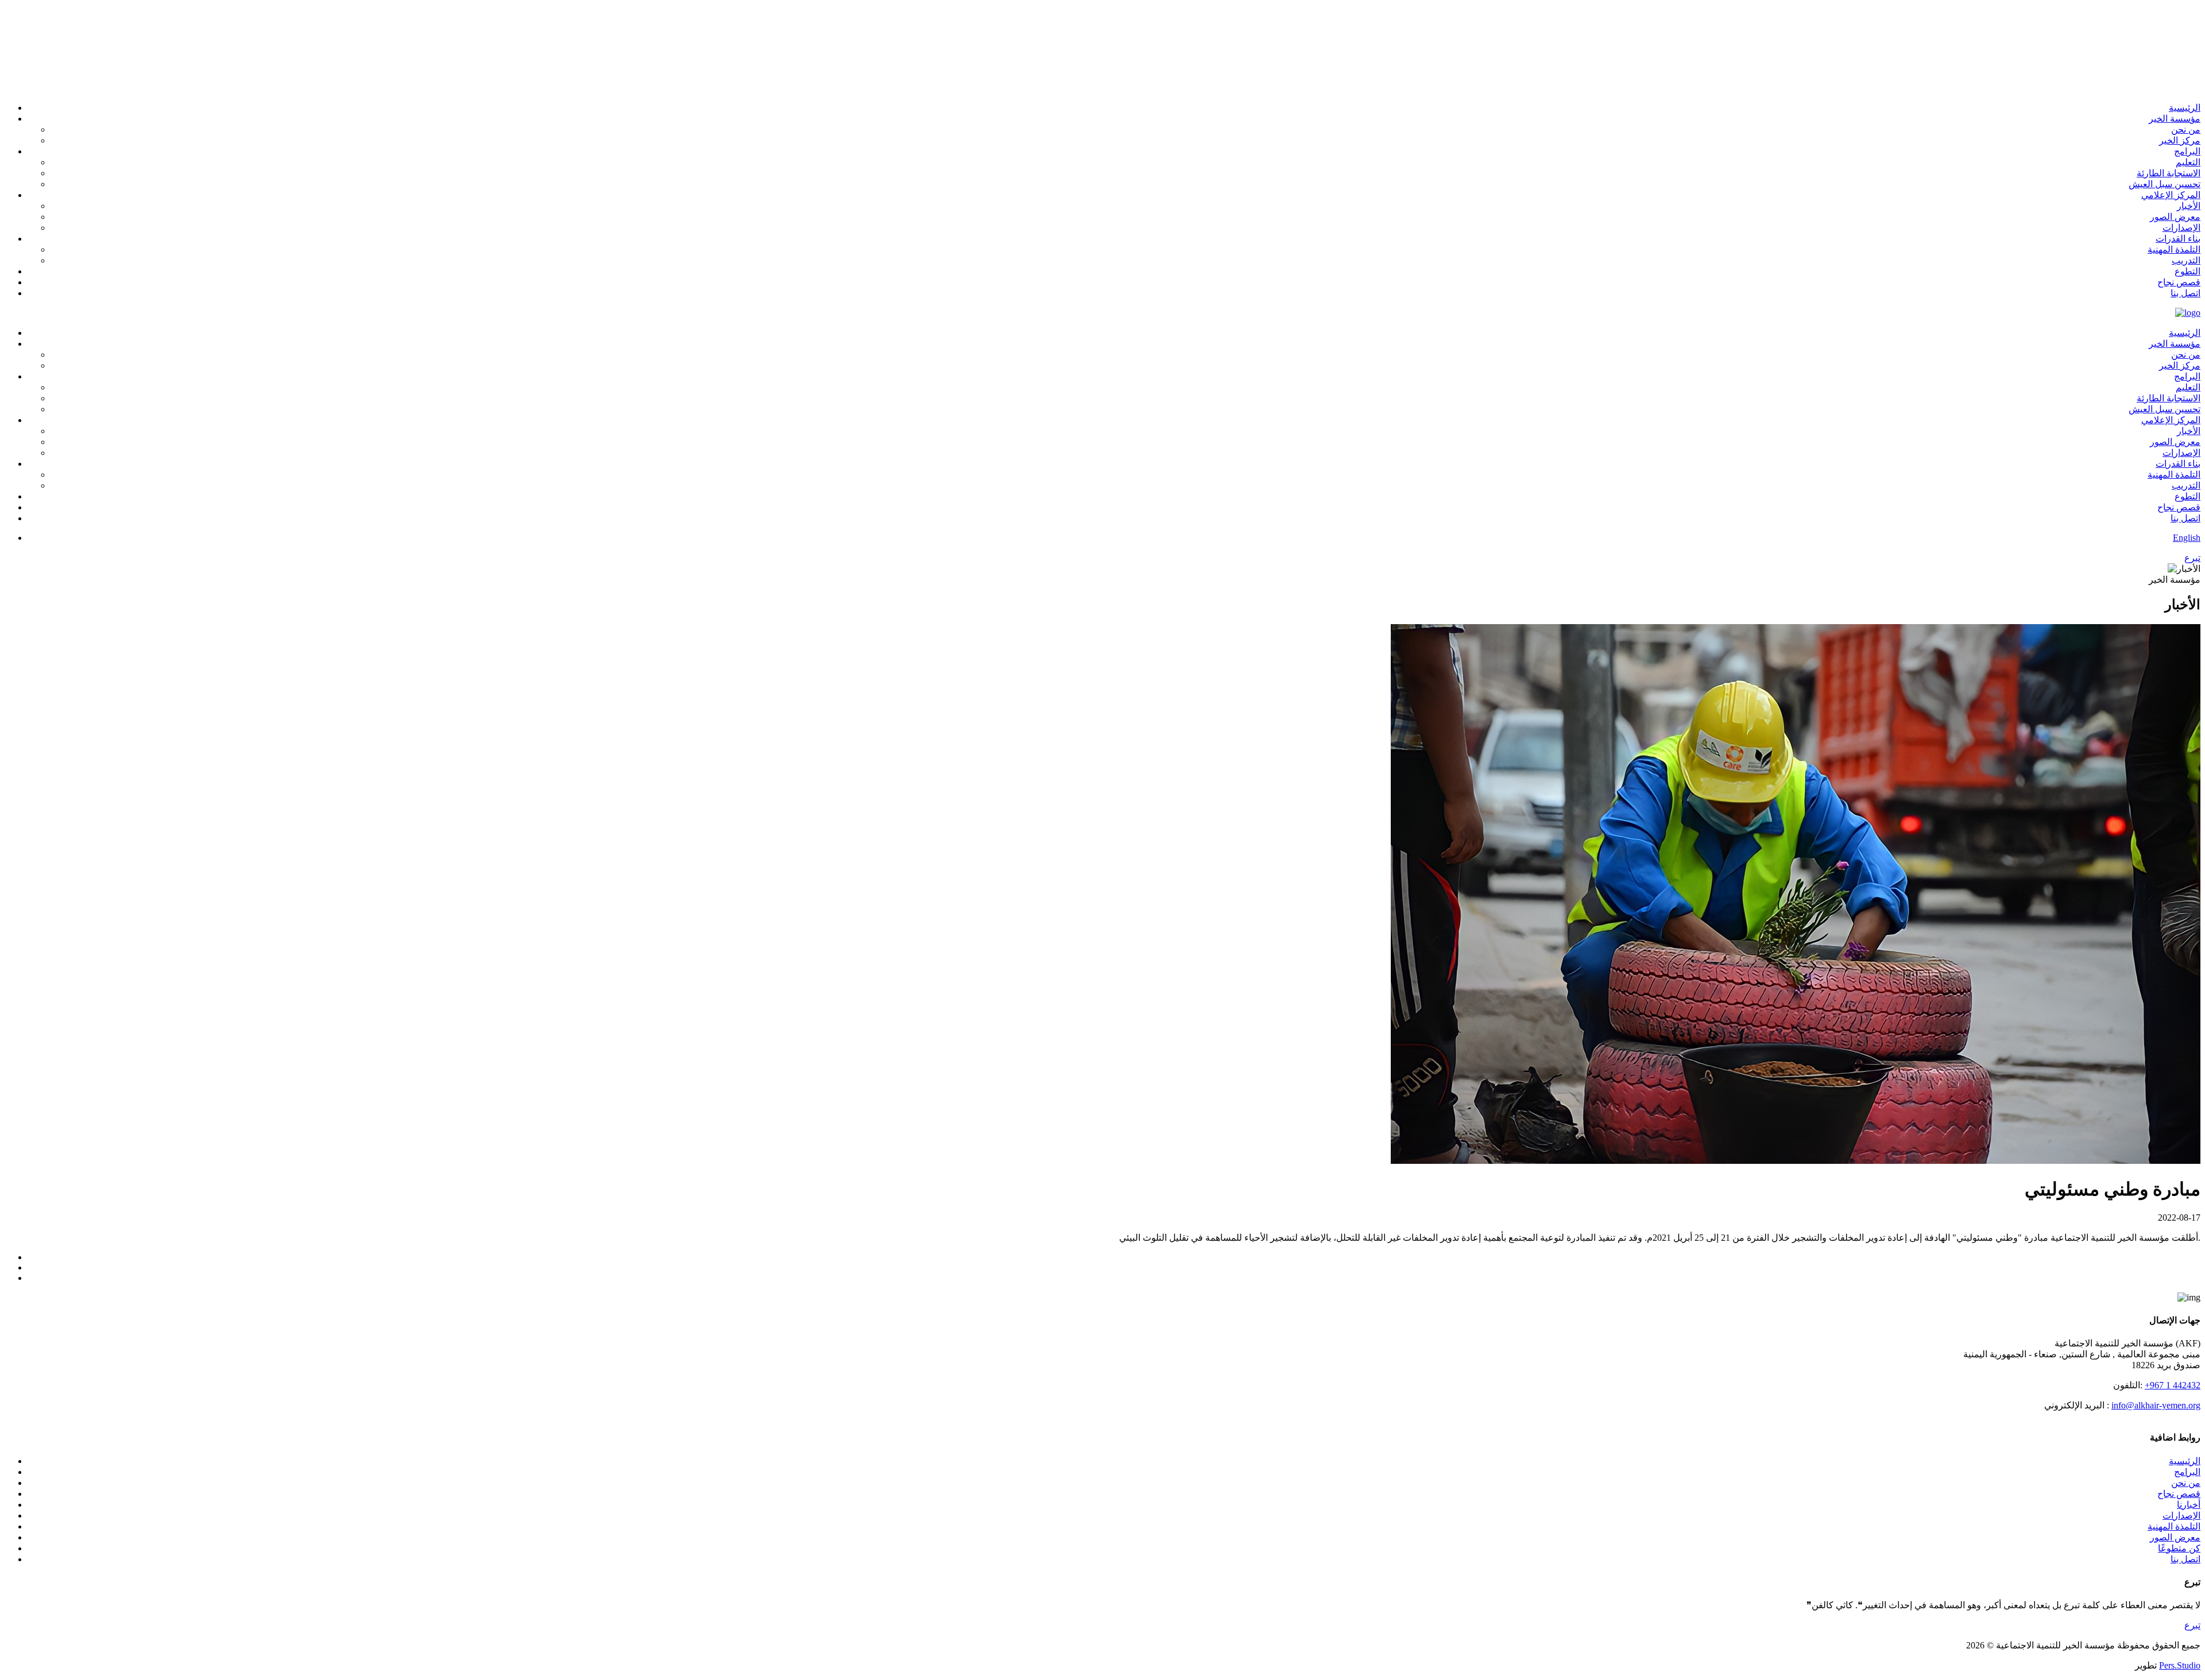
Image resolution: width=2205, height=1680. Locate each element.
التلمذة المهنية (2174, 1526)
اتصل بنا (2185, 1559)
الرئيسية (2185, 1461)
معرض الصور (2175, 1537)
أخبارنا (2189, 1505)
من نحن (2186, 1483)
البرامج (2187, 1472)
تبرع (2192, 1625)
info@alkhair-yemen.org (2156, 1405)
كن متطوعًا (2179, 1548)
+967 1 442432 (2173, 1385)
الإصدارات (2181, 1516)
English (2187, 538)
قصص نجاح (2179, 1494)
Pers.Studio (2180, 1665)
